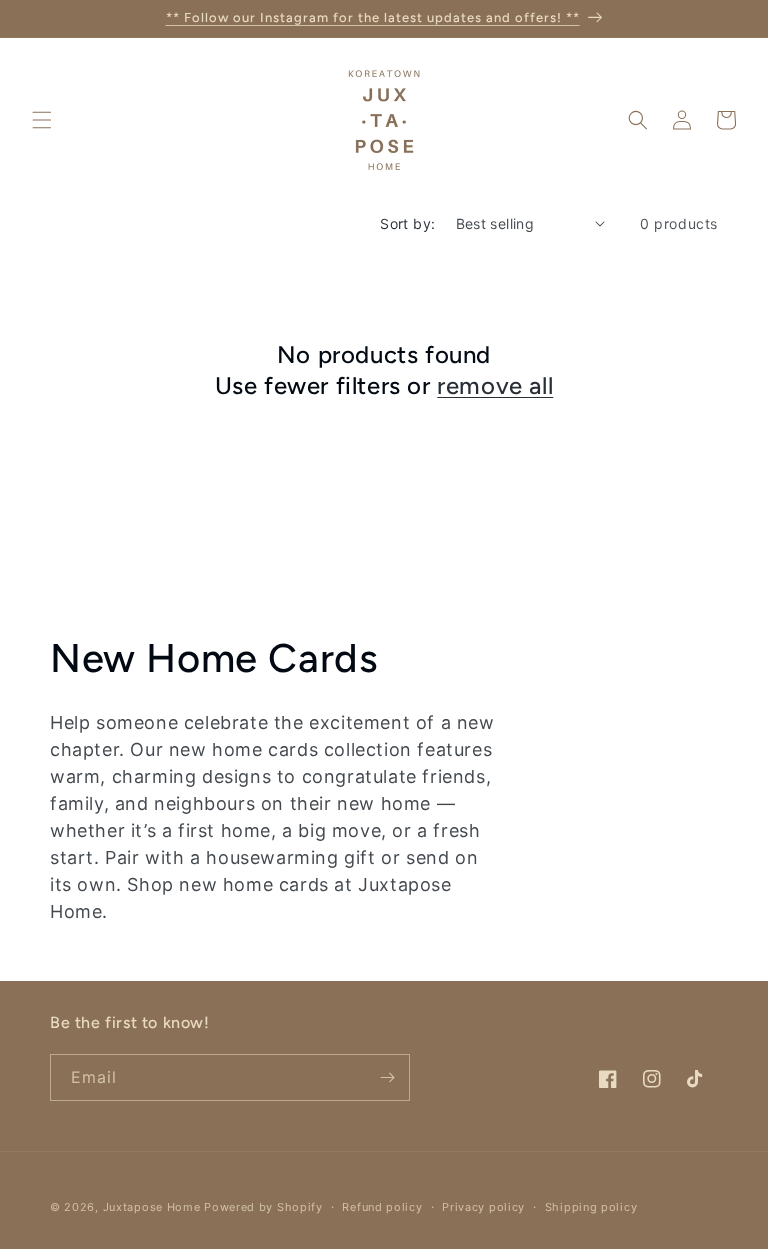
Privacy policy (483, 1207)
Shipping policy (591, 1207)
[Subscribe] (387, 1077)
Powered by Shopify (263, 1207)
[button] (42, 120)
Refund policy (382, 1207)
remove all (495, 385)
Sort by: (407, 223)
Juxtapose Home (152, 1207)
